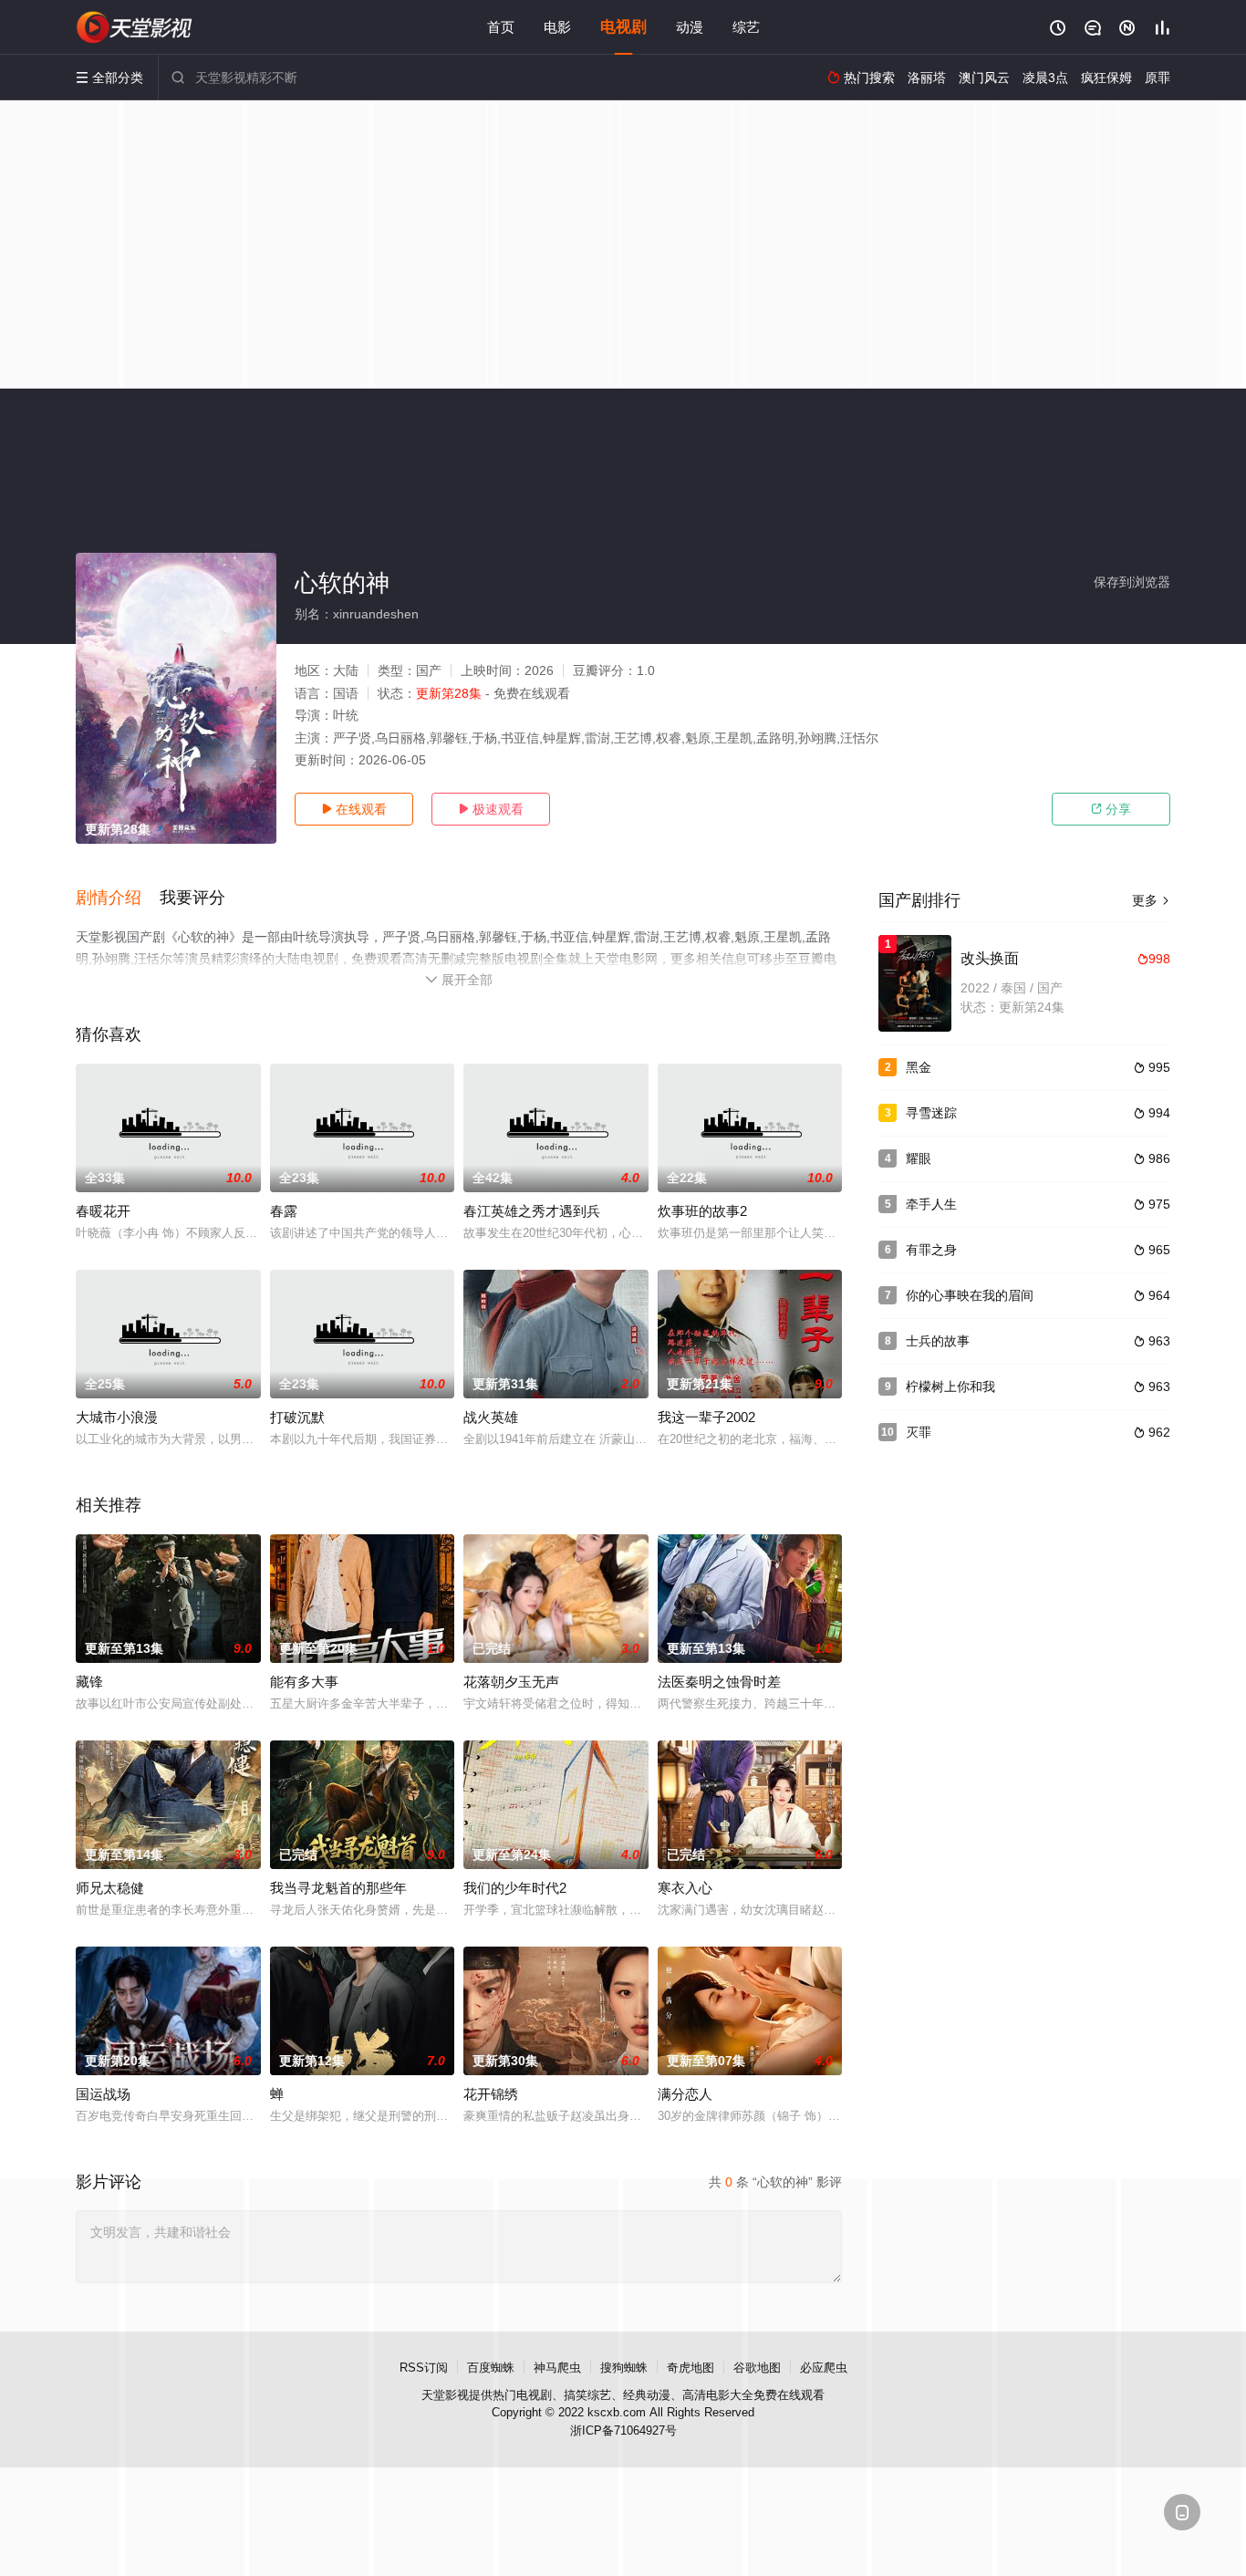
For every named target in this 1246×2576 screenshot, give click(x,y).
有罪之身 (931, 1250)
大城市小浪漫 (117, 1417)
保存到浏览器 (1132, 582)
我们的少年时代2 (515, 1888)
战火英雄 (491, 1417)
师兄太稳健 (110, 1888)
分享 (1111, 809)
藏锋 (89, 1682)
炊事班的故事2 (702, 1211)
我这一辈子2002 (706, 1417)
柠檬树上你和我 (950, 1387)
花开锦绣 (491, 2094)
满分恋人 (685, 2094)
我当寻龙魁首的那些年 (338, 1888)
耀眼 (919, 1158)
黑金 (919, 1067)
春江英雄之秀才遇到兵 (532, 1211)
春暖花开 (103, 1211)
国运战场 (103, 2094)
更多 (1151, 900)
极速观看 (491, 809)
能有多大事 (304, 1682)
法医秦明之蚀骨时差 (719, 1682)
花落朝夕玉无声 (511, 1682)
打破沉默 (297, 1417)
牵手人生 (931, 1204)
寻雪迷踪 (931, 1113)
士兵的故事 (938, 1341)
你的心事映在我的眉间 (970, 1295)
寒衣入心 (685, 1888)
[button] (118, 898)
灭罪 (919, 1432)
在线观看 (354, 809)
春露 (284, 1211)
